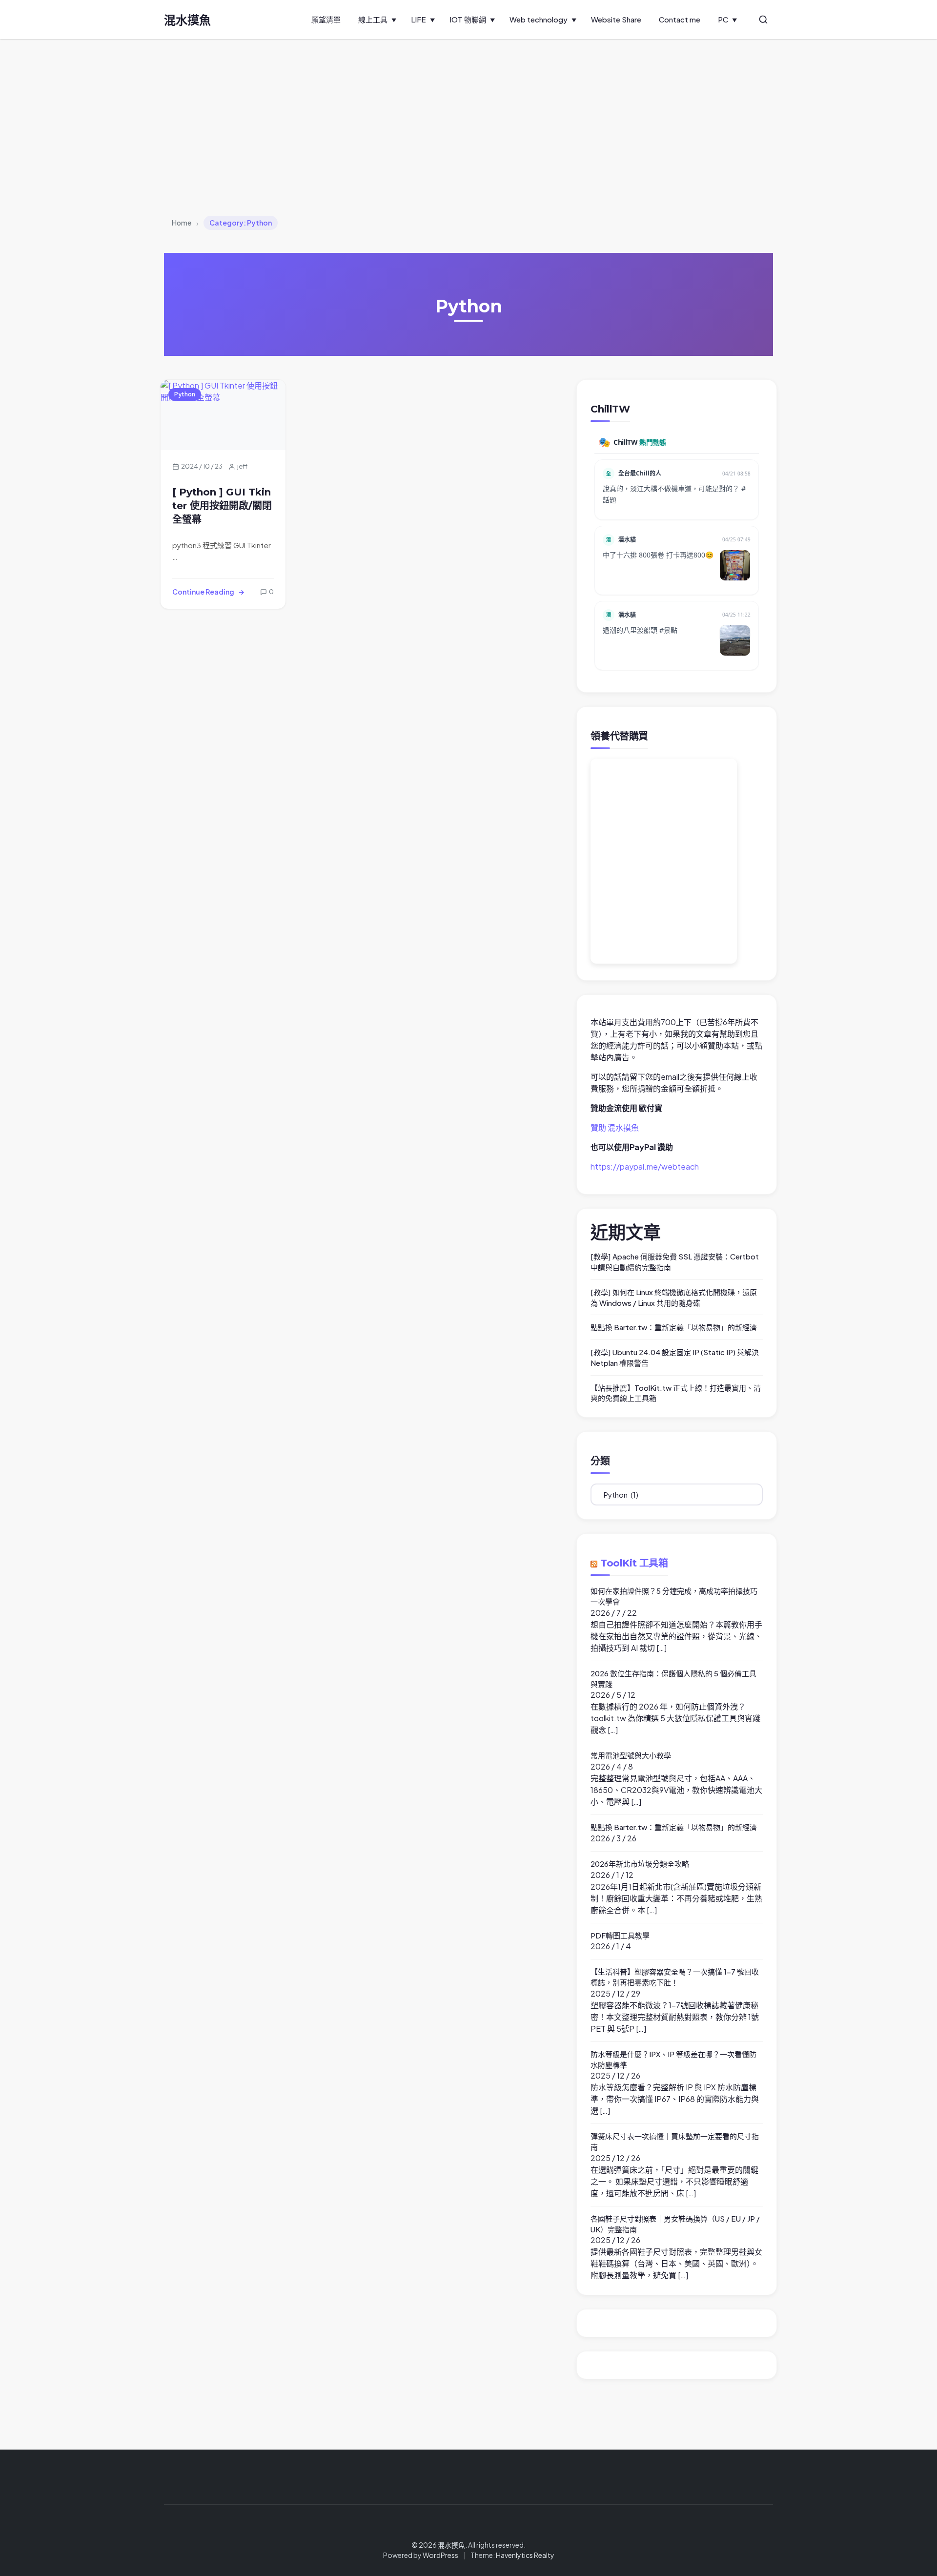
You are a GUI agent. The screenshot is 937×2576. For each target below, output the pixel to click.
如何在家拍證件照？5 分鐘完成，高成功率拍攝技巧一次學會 (674, 1596)
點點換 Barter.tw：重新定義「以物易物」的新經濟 (674, 1327)
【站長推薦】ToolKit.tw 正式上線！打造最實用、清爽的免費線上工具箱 (676, 1393)
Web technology (539, 19)
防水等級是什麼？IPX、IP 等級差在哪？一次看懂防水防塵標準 (673, 2059)
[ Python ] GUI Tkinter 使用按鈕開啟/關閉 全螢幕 (222, 506)
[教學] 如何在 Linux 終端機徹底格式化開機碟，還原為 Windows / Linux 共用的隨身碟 (674, 1297)
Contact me (680, 19)
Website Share (616, 19)
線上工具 (373, 19)
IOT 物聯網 (468, 19)
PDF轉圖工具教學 (620, 1935)
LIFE (418, 19)
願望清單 (326, 19)
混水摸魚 (187, 20)
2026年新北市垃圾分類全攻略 (640, 1864)
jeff (242, 466)
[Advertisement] (468, 112)
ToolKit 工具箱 (634, 1563)
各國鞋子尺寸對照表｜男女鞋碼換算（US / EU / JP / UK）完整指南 (675, 2224)
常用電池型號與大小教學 (631, 1755)
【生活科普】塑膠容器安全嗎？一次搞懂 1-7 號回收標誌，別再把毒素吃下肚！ (675, 1977)
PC (723, 19)
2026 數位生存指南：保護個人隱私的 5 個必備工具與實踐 (673, 1679)
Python (185, 394)
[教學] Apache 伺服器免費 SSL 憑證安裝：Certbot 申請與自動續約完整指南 (675, 1262)
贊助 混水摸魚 (615, 1127)
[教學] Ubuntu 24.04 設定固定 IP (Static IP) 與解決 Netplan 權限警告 (675, 1357)
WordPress (440, 2555)
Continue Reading (203, 592)
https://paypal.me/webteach (645, 1166)
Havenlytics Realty (525, 2555)
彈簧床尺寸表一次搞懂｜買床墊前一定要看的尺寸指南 (675, 2141)
